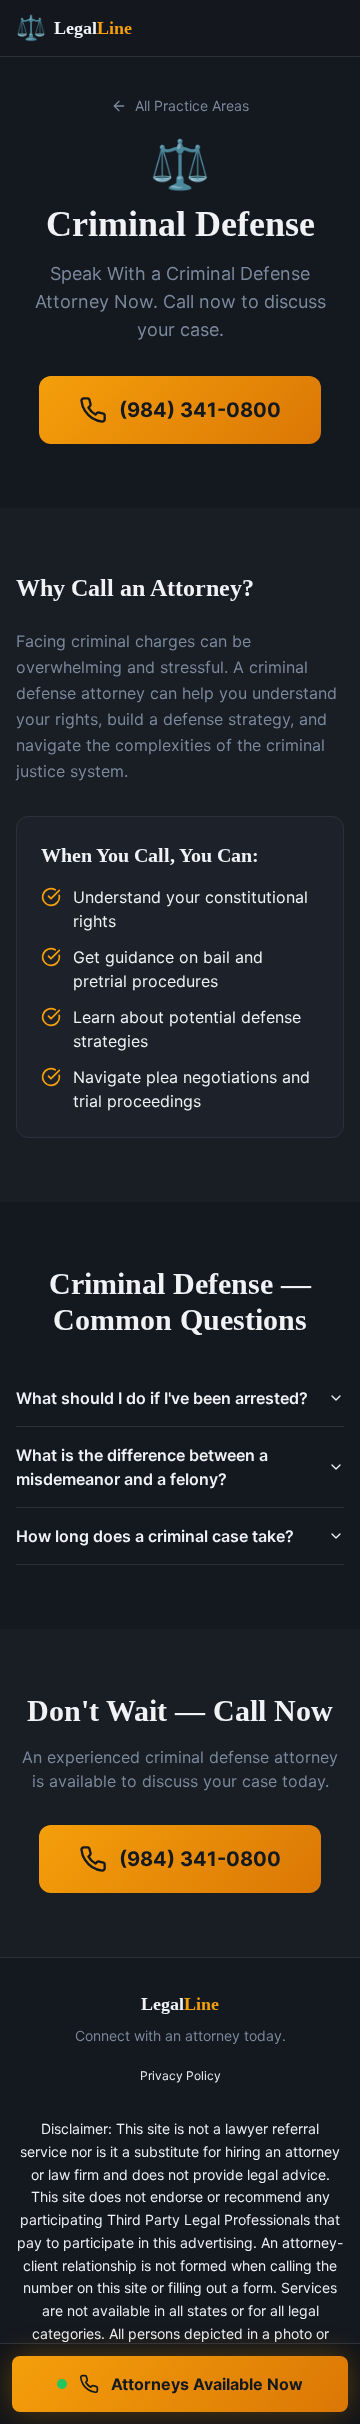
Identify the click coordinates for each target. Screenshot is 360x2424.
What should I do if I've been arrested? (162, 1398)
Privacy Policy (180, 2075)
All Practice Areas (192, 105)
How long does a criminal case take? (155, 1536)
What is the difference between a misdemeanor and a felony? (142, 1467)
